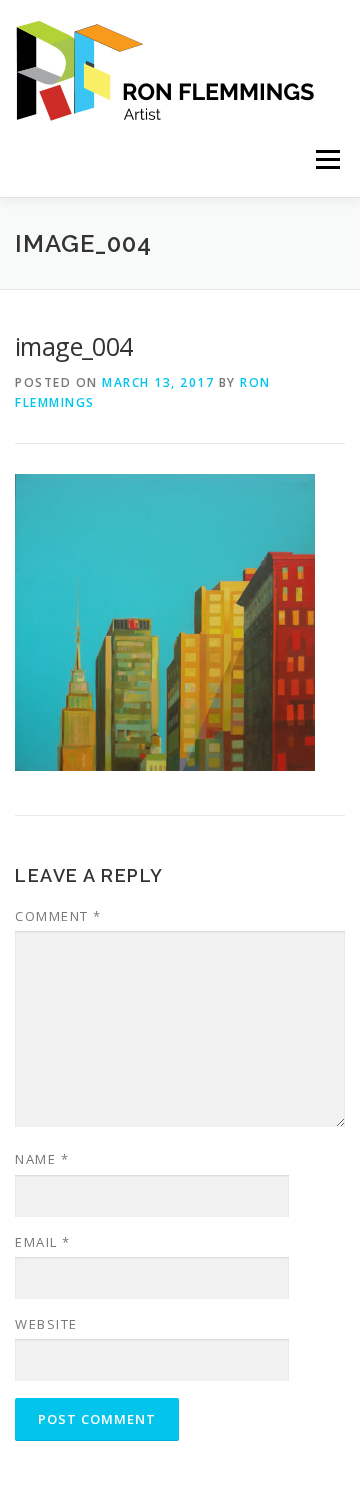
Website (46, 1324)
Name (42, 1159)
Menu (326, 159)
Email (43, 1242)
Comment (58, 916)
